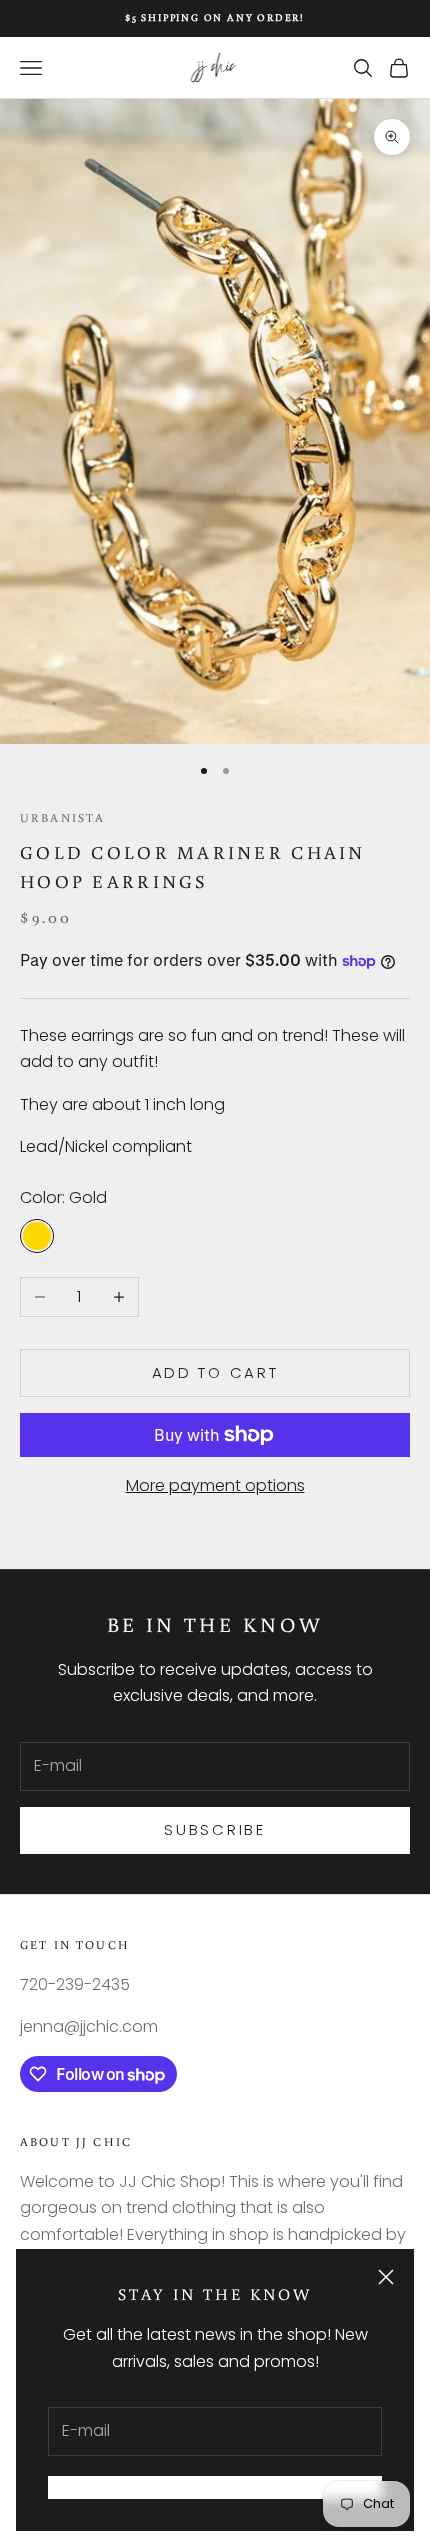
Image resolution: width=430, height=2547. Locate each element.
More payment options (215, 1485)
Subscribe (214, 1829)
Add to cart (215, 1372)
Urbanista (62, 817)
